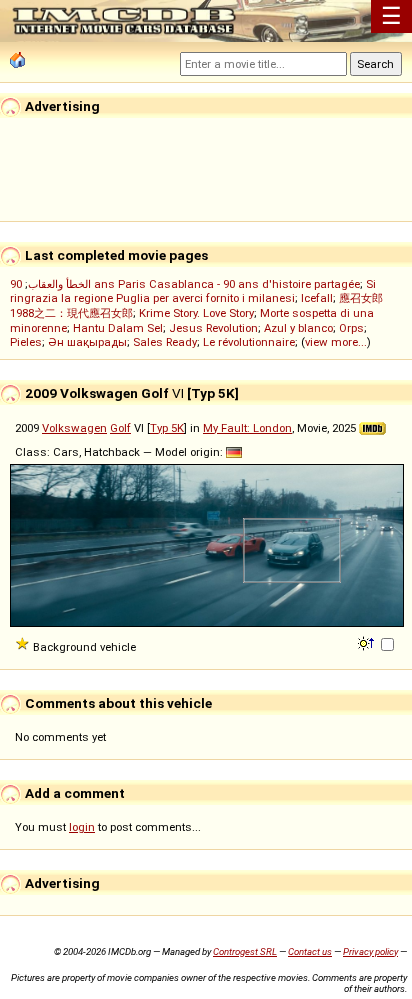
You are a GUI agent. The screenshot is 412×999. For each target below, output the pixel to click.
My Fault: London (247, 428)
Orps (351, 328)
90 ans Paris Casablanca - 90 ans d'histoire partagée (185, 284)
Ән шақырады (87, 342)
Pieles (26, 342)
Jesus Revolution (213, 328)
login (82, 827)
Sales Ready (165, 342)
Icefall (317, 298)
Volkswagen (74, 428)
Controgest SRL (245, 951)
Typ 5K (167, 428)
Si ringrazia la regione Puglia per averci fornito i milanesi (193, 291)
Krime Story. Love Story (196, 313)
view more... (336, 342)
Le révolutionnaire (249, 342)
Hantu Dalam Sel (118, 328)
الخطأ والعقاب (59, 284)
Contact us (310, 951)
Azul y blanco (298, 328)
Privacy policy (370, 951)
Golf (120, 428)
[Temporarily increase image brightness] (367, 642)
